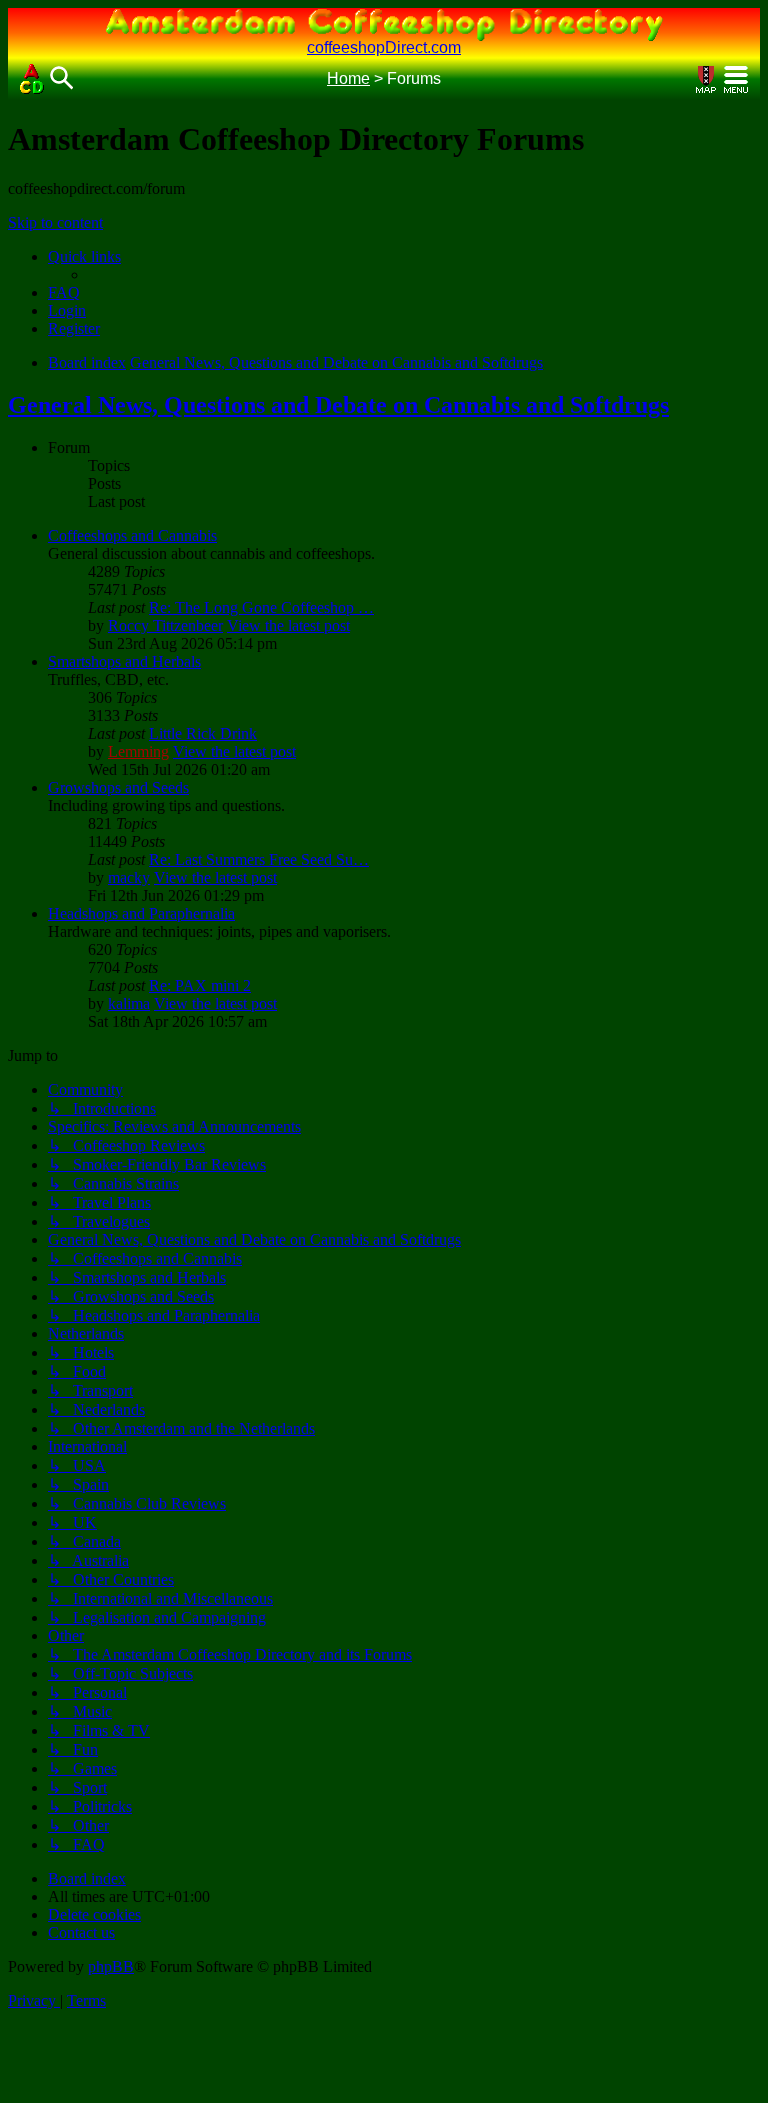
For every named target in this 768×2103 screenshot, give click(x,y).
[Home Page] (32, 79)
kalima (129, 1003)
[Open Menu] (736, 79)
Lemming (138, 751)
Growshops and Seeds (118, 787)
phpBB (111, 1966)
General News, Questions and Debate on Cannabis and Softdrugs (338, 405)
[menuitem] (64, 292)
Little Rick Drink (203, 733)
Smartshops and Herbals (124, 661)
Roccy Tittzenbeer (165, 625)
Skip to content (55, 222)
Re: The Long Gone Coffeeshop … (261, 607)
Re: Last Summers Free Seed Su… (259, 859)
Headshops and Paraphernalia (141, 913)
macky (129, 877)
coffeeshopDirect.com (384, 47)
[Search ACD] (62, 79)
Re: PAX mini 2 (200, 985)
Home (348, 78)
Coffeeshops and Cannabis (132, 535)
